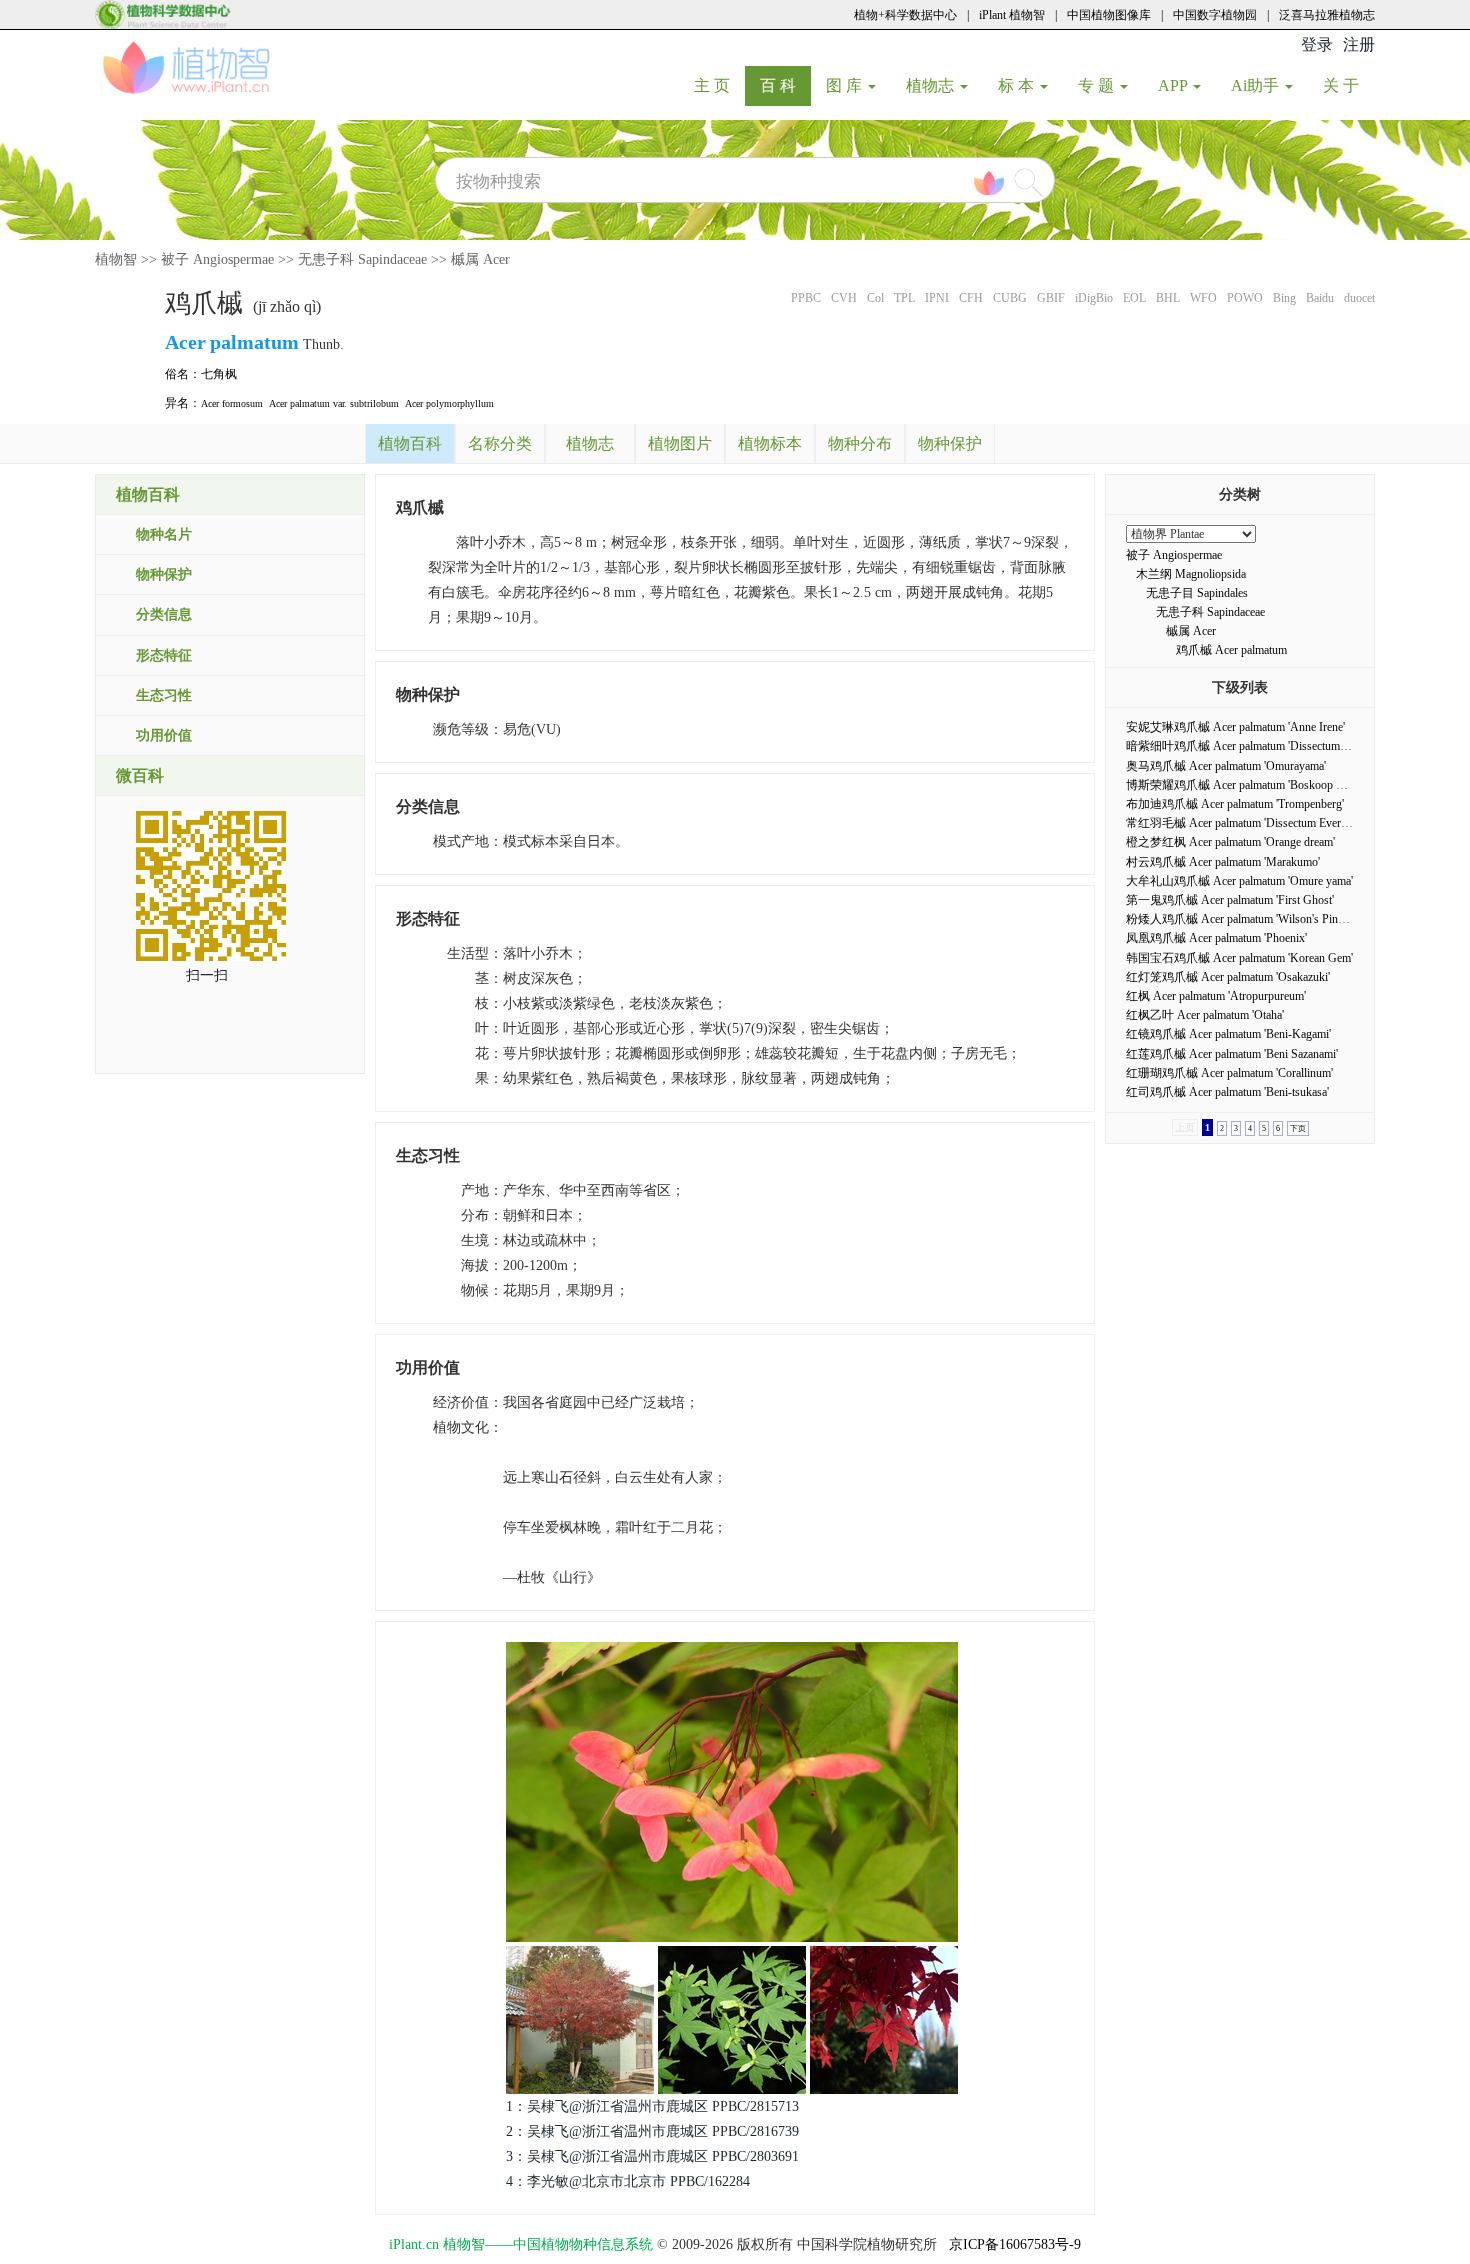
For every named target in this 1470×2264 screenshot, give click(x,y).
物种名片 (164, 534)
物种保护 (164, 574)
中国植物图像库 (1109, 15)
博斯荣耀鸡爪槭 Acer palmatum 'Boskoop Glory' (1246, 785)
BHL (1168, 298)
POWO (1245, 298)
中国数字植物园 (1215, 15)
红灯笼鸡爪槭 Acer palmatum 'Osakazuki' (1228, 977)
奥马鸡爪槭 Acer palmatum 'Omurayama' (1226, 766)
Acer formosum (232, 403)
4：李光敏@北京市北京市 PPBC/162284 (628, 2181)
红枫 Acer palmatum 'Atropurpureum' (1216, 996)
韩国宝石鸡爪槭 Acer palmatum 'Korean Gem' (1239, 958)
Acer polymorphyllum (449, 403)
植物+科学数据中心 (905, 15)
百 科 (785, 85)
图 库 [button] (846, 85)
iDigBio (1094, 298)
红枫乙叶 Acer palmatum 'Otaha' (1205, 1015)
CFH (971, 298)
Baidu (1320, 298)
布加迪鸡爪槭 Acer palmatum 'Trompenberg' (1235, 804)
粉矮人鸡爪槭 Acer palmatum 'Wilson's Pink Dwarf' (1253, 919)
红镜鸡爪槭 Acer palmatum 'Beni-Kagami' (1228, 1034)
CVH (844, 298)
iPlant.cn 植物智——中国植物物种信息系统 (521, 2244)
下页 (1298, 1128)
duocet (1359, 298)
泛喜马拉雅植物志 (1327, 15)
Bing (1284, 298)
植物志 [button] (932, 85)
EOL (1134, 298)
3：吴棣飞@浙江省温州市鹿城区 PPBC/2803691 (652, 2156)
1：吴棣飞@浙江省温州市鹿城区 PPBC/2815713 (652, 2106)
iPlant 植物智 (1012, 15)
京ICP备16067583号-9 (1015, 2244)
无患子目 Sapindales (1197, 593)
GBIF (1051, 298)
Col (875, 298)
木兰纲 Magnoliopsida (1191, 574)
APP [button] (1174, 85)
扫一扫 (207, 975)
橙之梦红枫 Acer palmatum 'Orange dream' (1230, 842)
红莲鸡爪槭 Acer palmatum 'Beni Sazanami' (1232, 1054)
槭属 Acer (480, 259)
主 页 (719, 85)
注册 (1359, 44)
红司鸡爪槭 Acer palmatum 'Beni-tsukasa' (1227, 1092)
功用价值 (164, 735)
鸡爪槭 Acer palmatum (1231, 650)
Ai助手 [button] (1257, 85)
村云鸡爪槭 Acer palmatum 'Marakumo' (1223, 862)
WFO (1203, 298)
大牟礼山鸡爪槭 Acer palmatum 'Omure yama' (1239, 881)
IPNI (937, 298)
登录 (1317, 44)
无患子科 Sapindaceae (362, 259)
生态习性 (164, 695)
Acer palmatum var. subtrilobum (334, 403)
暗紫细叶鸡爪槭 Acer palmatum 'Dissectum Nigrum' (1254, 746)
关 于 (1348, 85)
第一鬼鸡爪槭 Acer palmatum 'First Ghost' (1230, 900)
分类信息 (164, 614)
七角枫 (219, 374)
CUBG (1010, 298)
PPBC (806, 298)
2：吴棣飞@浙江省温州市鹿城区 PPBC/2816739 (652, 2131)
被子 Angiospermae (217, 259)
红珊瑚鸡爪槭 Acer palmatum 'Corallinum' (1229, 1073)
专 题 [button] (1098, 85)
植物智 (116, 259)
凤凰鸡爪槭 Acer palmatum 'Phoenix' (1216, 938)
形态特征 (164, 655)
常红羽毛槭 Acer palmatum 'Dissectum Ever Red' (1245, 823)
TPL (904, 298)
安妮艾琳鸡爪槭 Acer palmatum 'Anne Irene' (1235, 727)
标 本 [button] (1018, 85)
